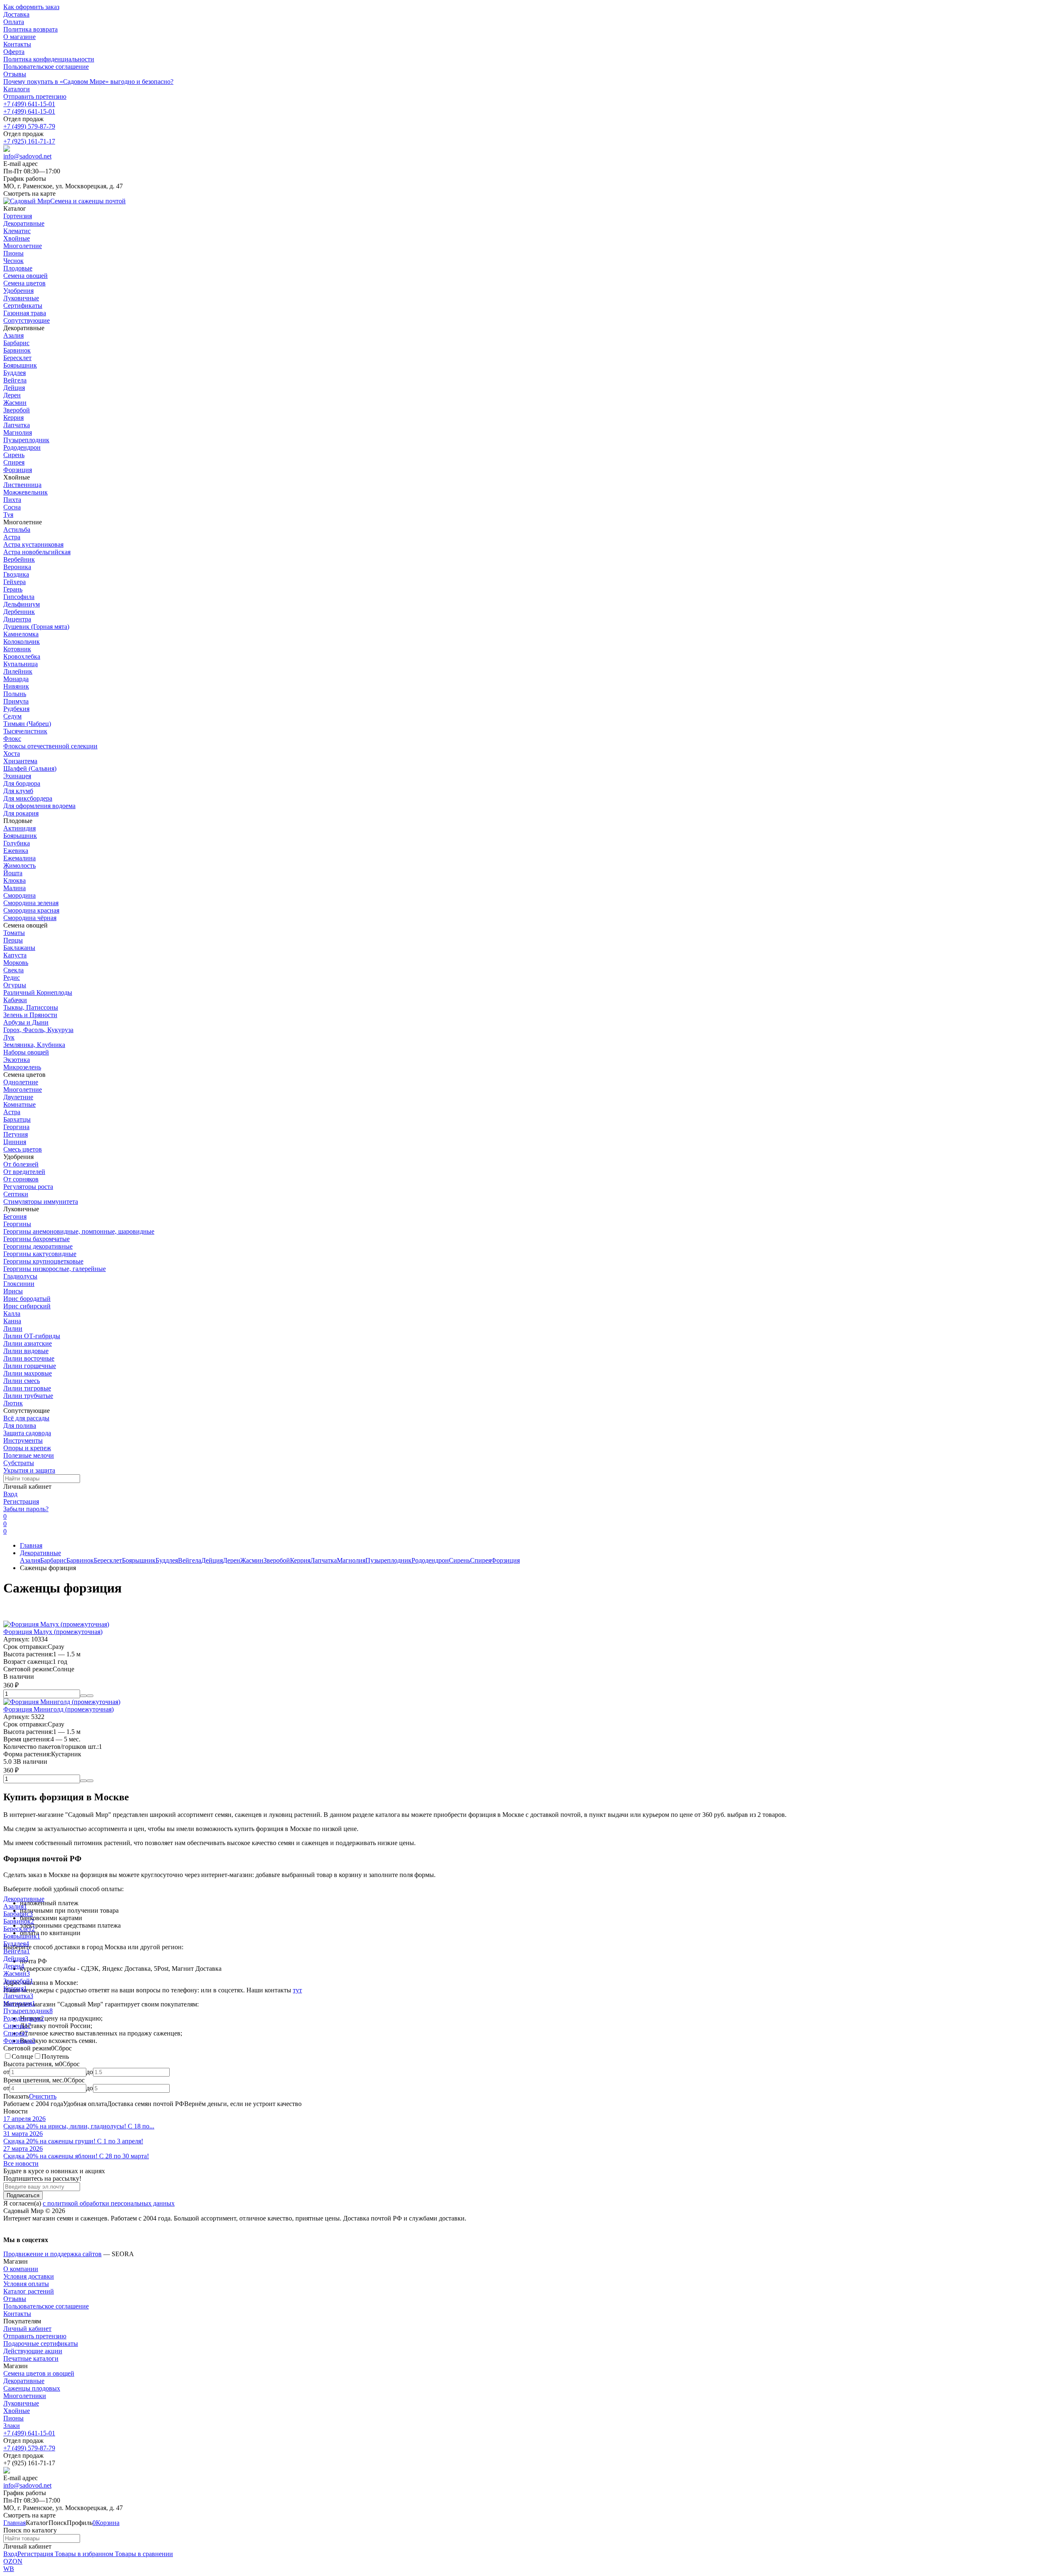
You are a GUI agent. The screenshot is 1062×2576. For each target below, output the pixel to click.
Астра (12, 537)
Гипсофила (19, 597)
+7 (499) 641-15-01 (29, 104)
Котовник (17, 649)
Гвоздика (16, 574)
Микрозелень (22, 1067)
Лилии (13, 1328)
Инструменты (23, 1440)
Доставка (16, 14)
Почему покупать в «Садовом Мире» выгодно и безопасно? (88, 82)
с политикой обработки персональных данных (109, 2203)
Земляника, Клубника (34, 1045)
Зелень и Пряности (30, 1015)
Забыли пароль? (26, 1509)
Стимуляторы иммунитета (41, 1202)
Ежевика (16, 851)
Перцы (13, 940)
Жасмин (15, 403)
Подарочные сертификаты (41, 2343)
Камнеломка (21, 634)
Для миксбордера (28, 798)
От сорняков (21, 1179)
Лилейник (18, 671)
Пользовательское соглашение (46, 67)
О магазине (19, 37)
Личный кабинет (27, 2329)
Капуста (15, 955)
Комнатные (19, 1104)
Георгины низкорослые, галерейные (55, 1269)
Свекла (13, 970)
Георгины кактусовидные (40, 1254)
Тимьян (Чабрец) (27, 724)
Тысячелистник (25, 731)
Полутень (55, 2056)
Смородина (19, 895)
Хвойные (17, 2411)
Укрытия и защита (29, 1470)
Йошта (13, 873)
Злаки (12, 2426)
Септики (16, 1194)
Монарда (16, 679)
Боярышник (20, 365)
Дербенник (19, 612)
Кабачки (15, 1000)
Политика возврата (30, 29)
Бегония (15, 1216)
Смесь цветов (23, 1149)
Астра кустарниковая (33, 544)
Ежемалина (19, 858)
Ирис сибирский (27, 1306)
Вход (10, 1494)
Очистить (43, 2096)
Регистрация (21, 1501)
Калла (12, 1314)
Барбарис (16, 343)
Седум (12, 716)
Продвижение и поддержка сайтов (52, 2254)
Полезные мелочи (29, 1455)
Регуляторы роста (28, 1187)
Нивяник (16, 686)
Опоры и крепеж (27, 1448)
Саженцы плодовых (32, 2388)
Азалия (13, 335)
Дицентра (17, 619)
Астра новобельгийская (37, 552)
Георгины (17, 1224)
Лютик (13, 1403)
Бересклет (17, 358)
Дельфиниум (22, 604)
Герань (13, 589)
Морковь (16, 963)
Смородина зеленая (31, 903)
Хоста (12, 754)
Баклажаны (19, 948)
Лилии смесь (22, 1381)
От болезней (21, 1164)
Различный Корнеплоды (38, 992)
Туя (8, 515)
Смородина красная (31, 910)
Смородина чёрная (30, 918)
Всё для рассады (26, 1418)
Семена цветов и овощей (39, 2373)
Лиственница (22, 485)
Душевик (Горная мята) (36, 627)
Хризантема (20, 761)
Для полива (20, 1426)
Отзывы (15, 74)
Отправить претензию (35, 96)
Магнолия (18, 432)
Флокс (12, 739)
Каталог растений (29, 2291)
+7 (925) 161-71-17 (29, 141)
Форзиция (18, 470)
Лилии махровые (28, 1373)
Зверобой (17, 410)
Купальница (21, 664)
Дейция (14, 388)
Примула (16, 701)
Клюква (15, 880)
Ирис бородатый (27, 1299)
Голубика (17, 843)
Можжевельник (26, 492)
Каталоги (17, 89)
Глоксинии (19, 1284)
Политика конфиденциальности (49, 59)
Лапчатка (17, 425)
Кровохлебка (22, 656)
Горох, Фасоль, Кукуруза (38, 1030)
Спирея (14, 462)
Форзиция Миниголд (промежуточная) (58, 1709)
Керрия (13, 418)
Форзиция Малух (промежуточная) (53, 1632)
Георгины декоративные (38, 1246)
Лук (9, 1037)
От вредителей (24, 1172)
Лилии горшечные (30, 1366)
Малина (15, 888)
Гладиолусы (20, 1276)
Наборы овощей (26, 1052)
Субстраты (19, 1463)
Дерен (12, 395)
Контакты (17, 44)
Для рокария (21, 813)
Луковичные (21, 2403)
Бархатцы (17, 1119)
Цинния (15, 1142)
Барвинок (17, 350)
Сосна (12, 507)
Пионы (13, 2418)
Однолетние (21, 1082)
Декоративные (40, 1553)
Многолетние (23, 1090)
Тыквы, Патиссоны (31, 1007)
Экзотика (17, 1060)
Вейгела (15, 380)
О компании (21, 2269)
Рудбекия (16, 709)
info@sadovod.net (27, 156)
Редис (12, 978)
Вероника (17, 567)
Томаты (14, 933)
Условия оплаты (26, 2284)
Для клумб (18, 791)
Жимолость (19, 866)
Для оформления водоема (39, 806)
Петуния (16, 1134)
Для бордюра (22, 783)
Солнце (22, 2056)
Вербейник (19, 559)
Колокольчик (22, 642)
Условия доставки (29, 2276)
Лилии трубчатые (28, 1396)
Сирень (14, 455)
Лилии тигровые (27, 1388)
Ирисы (13, 1291)
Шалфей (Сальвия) (30, 768)
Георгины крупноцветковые (43, 1261)
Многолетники (25, 2396)
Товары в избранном (83, 2554)
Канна (12, 1321)
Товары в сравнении (143, 2554)
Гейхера (15, 582)
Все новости (21, 2163)
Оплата (14, 22)
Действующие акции (33, 2351)
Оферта (14, 52)
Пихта (12, 500)
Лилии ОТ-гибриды (32, 1336)
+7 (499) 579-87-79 (29, 126)
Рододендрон (22, 447)
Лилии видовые (26, 1351)
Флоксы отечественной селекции (50, 746)
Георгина (16, 1127)
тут (297, 1990)
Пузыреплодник (26, 440)
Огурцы (15, 985)
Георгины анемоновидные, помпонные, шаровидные (79, 1231)
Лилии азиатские (28, 1343)
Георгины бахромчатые (37, 1239)
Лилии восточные (29, 1358)
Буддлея (15, 373)
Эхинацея (17, 776)
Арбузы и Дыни (26, 1022)
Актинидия (19, 828)
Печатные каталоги (31, 2358)
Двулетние (18, 1097)
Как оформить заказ (31, 7)
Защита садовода (27, 1433)
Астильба (17, 530)
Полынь (15, 694)
